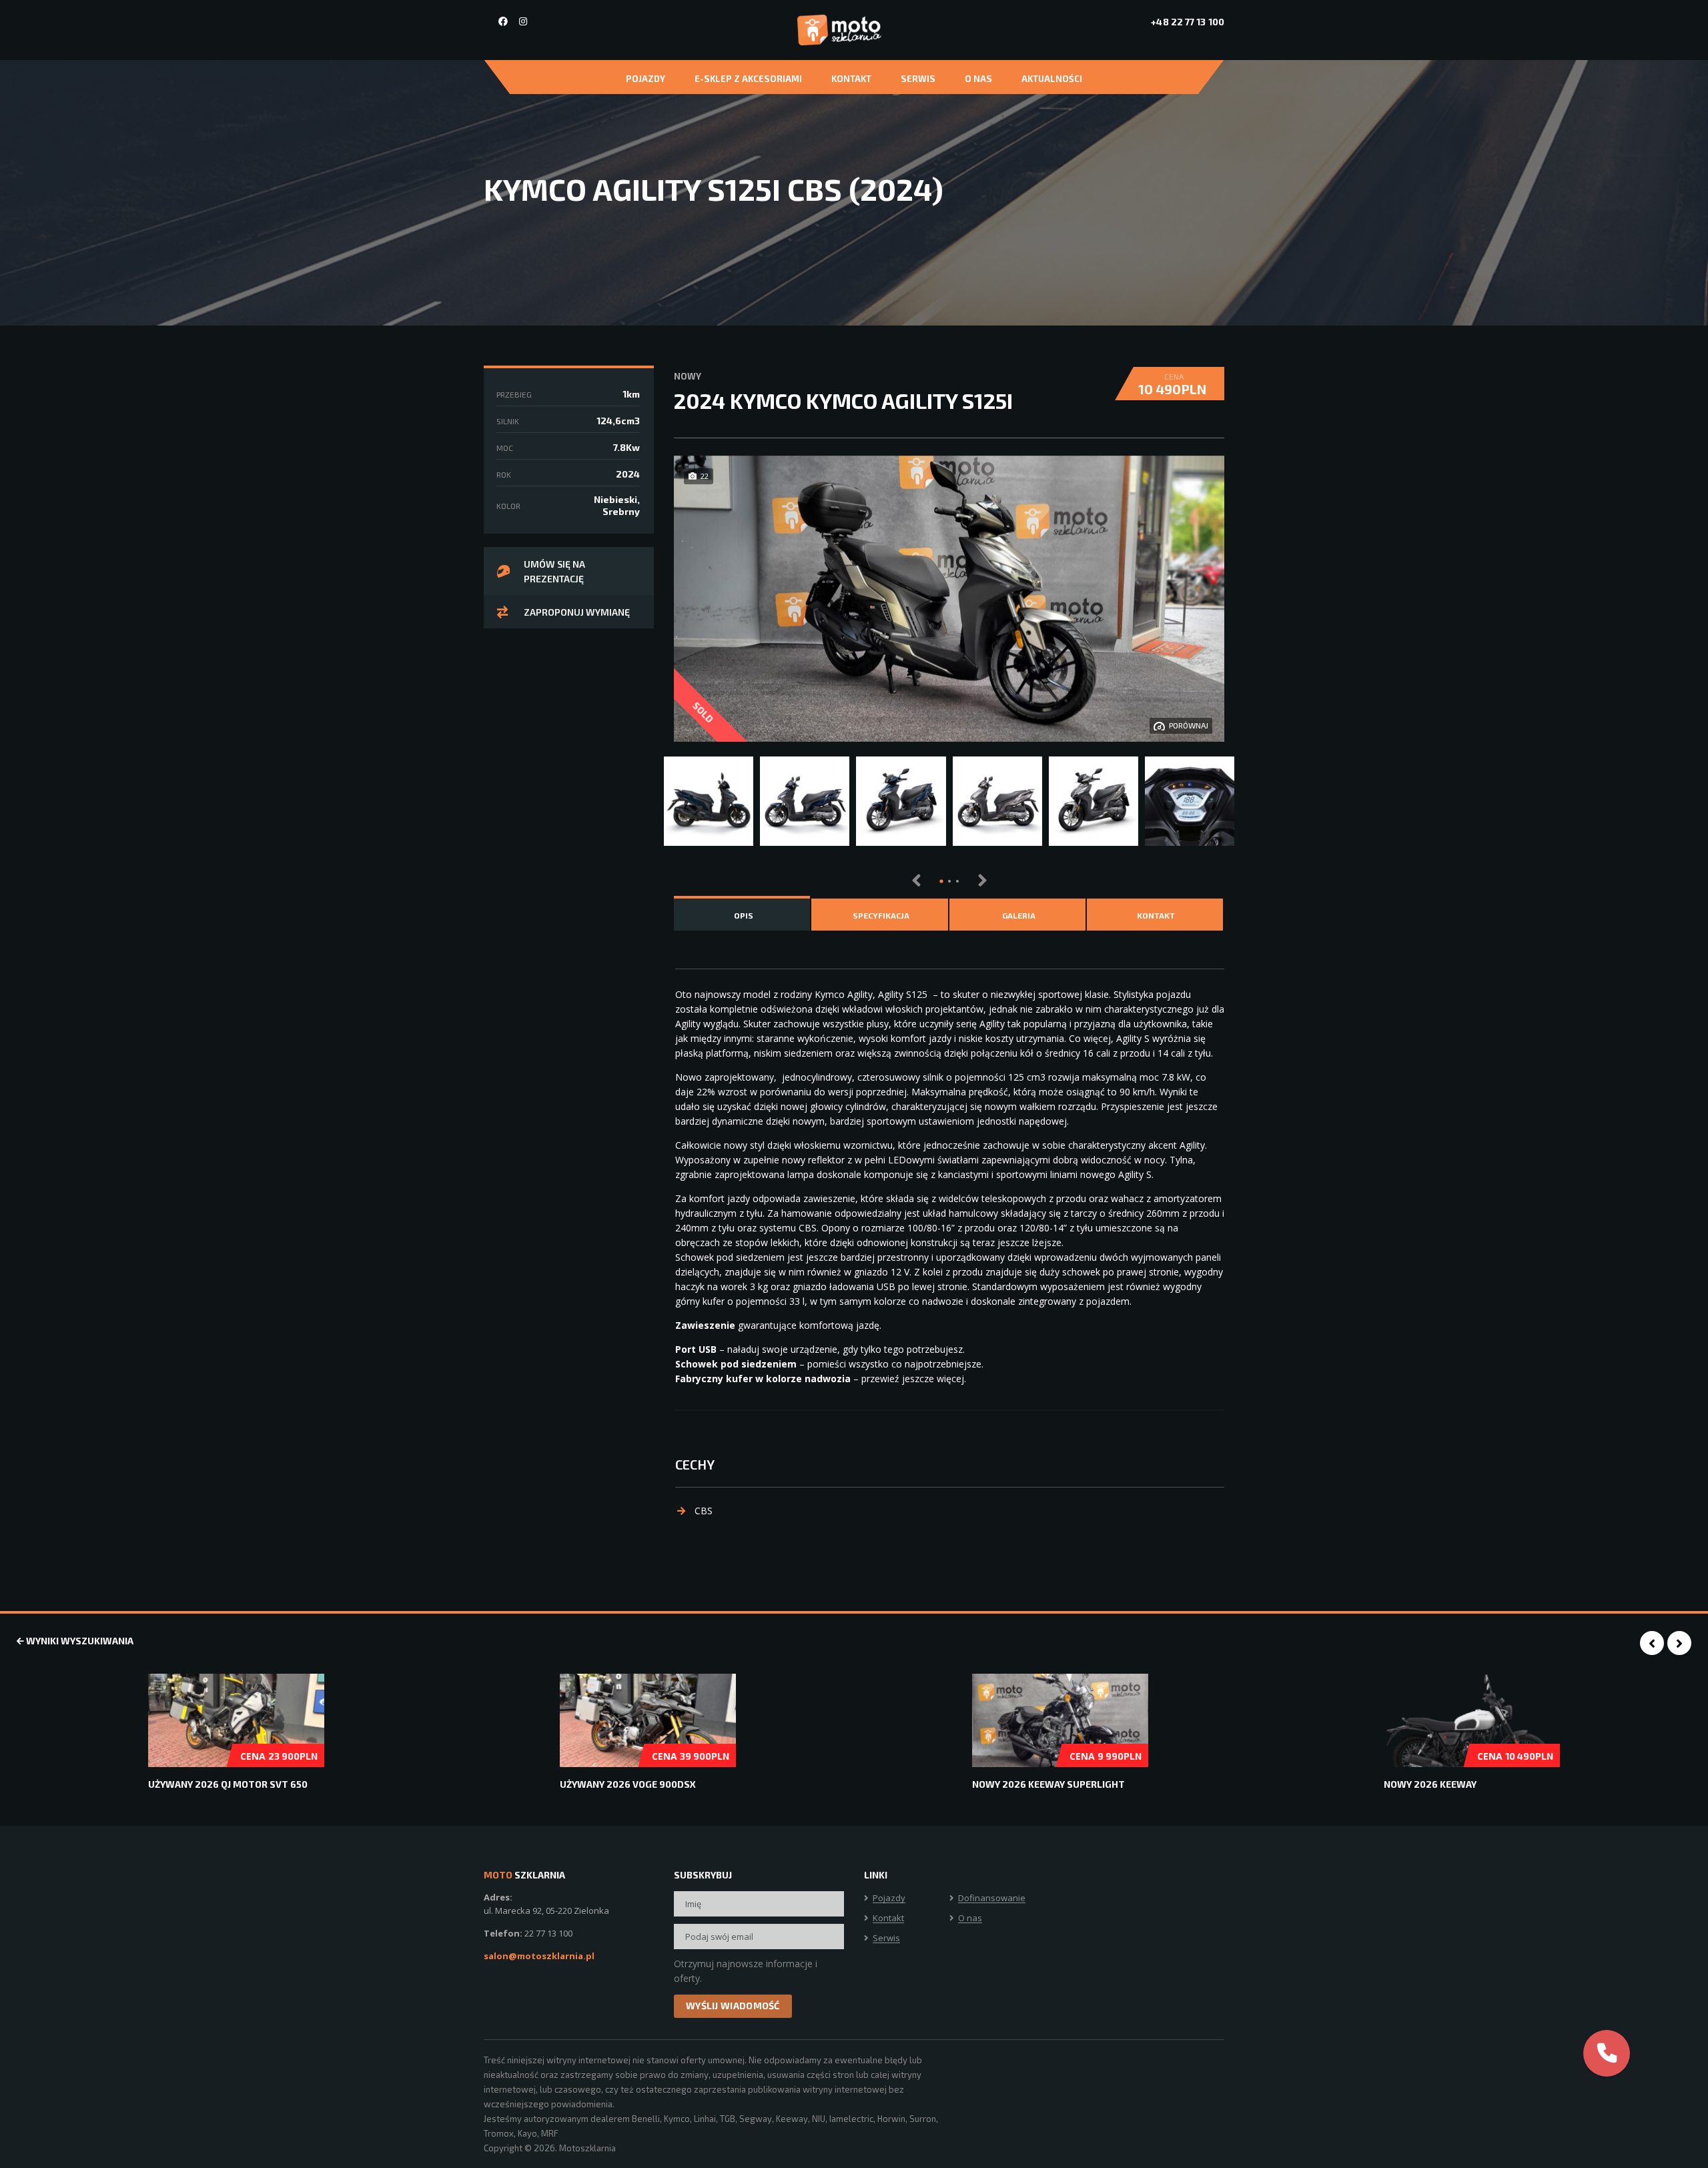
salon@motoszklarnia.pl (539, 1956)
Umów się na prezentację (554, 571)
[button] (941, 881)
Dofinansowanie (992, 1899)
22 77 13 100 (548, 1933)
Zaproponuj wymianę (577, 612)
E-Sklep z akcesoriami (748, 79)
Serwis (918, 79)
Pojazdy (646, 79)
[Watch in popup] (709, 801)
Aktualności (1052, 79)
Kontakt (851, 79)
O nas (978, 79)
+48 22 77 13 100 (1188, 22)
